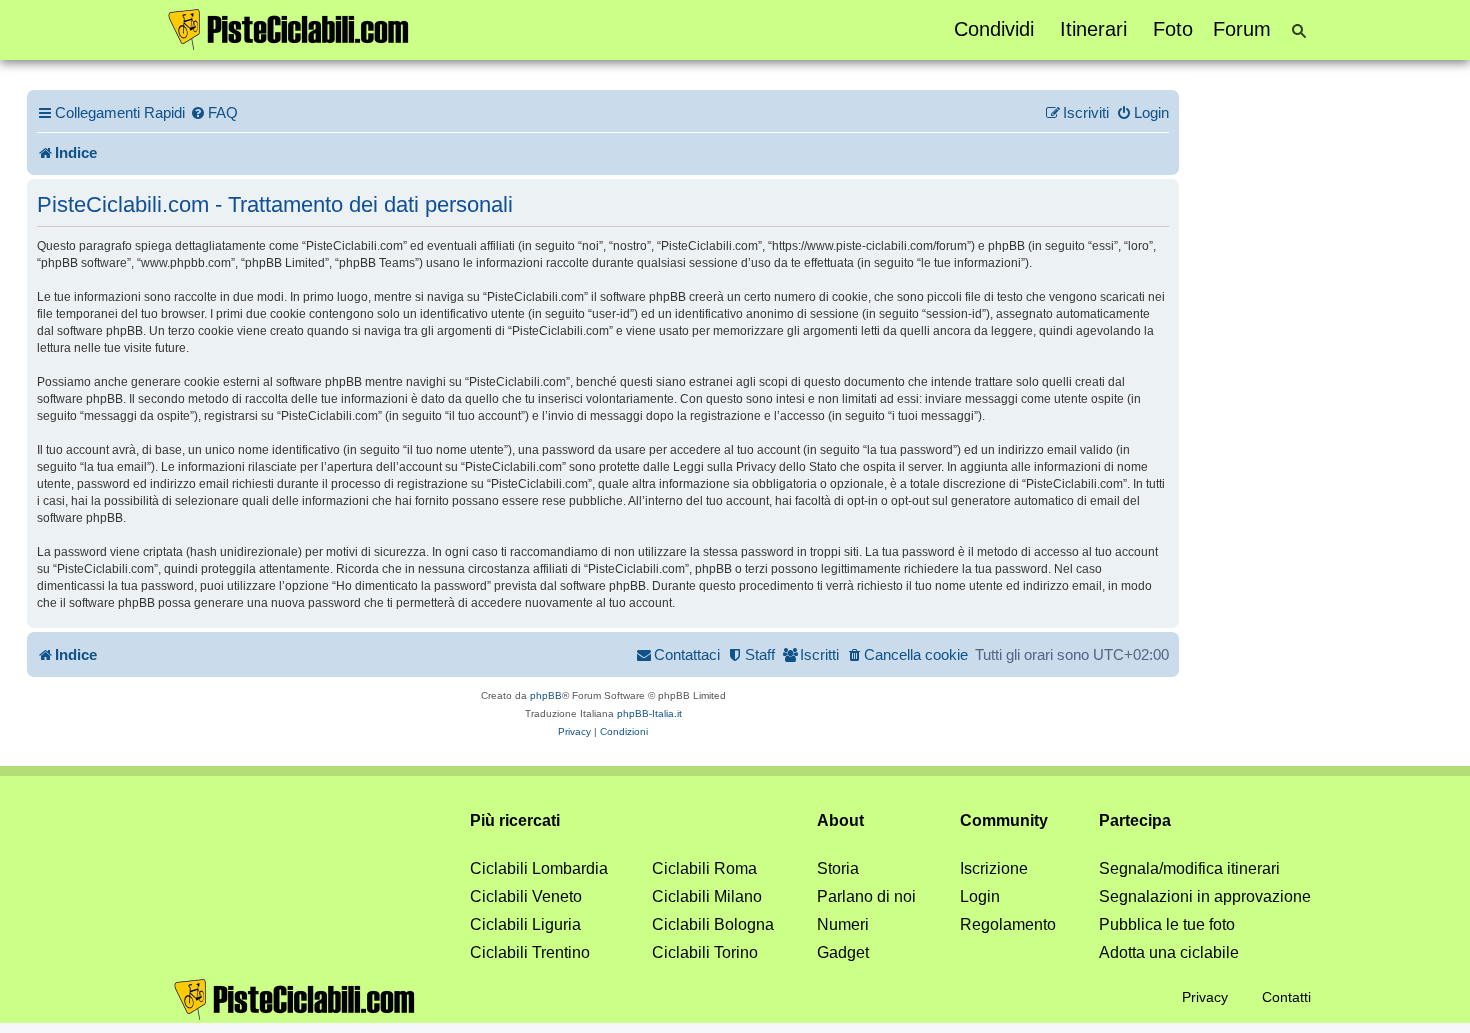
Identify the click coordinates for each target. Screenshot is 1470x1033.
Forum (1242, 29)
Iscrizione (994, 868)
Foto (1173, 29)
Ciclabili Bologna (713, 924)
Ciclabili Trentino (530, 952)
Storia (838, 868)
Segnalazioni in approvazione (1205, 896)
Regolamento (1008, 924)
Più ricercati (515, 820)
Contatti (1286, 997)
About (840, 820)
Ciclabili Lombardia (539, 868)
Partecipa (1135, 820)
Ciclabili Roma (704, 868)
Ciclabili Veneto (526, 896)
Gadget (843, 952)
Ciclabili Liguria (525, 924)
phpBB (546, 695)
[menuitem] (214, 113)
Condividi (994, 29)
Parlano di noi (866, 896)
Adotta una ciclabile (1169, 952)
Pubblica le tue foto (1167, 924)
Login (980, 896)
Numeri (843, 924)
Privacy (1205, 997)
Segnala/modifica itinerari (1189, 868)
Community (1004, 820)
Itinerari (1093, 29)
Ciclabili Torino (705, 952)
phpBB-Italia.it (649, 713)
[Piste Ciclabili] (289, 28)
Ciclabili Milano (707, 896)
